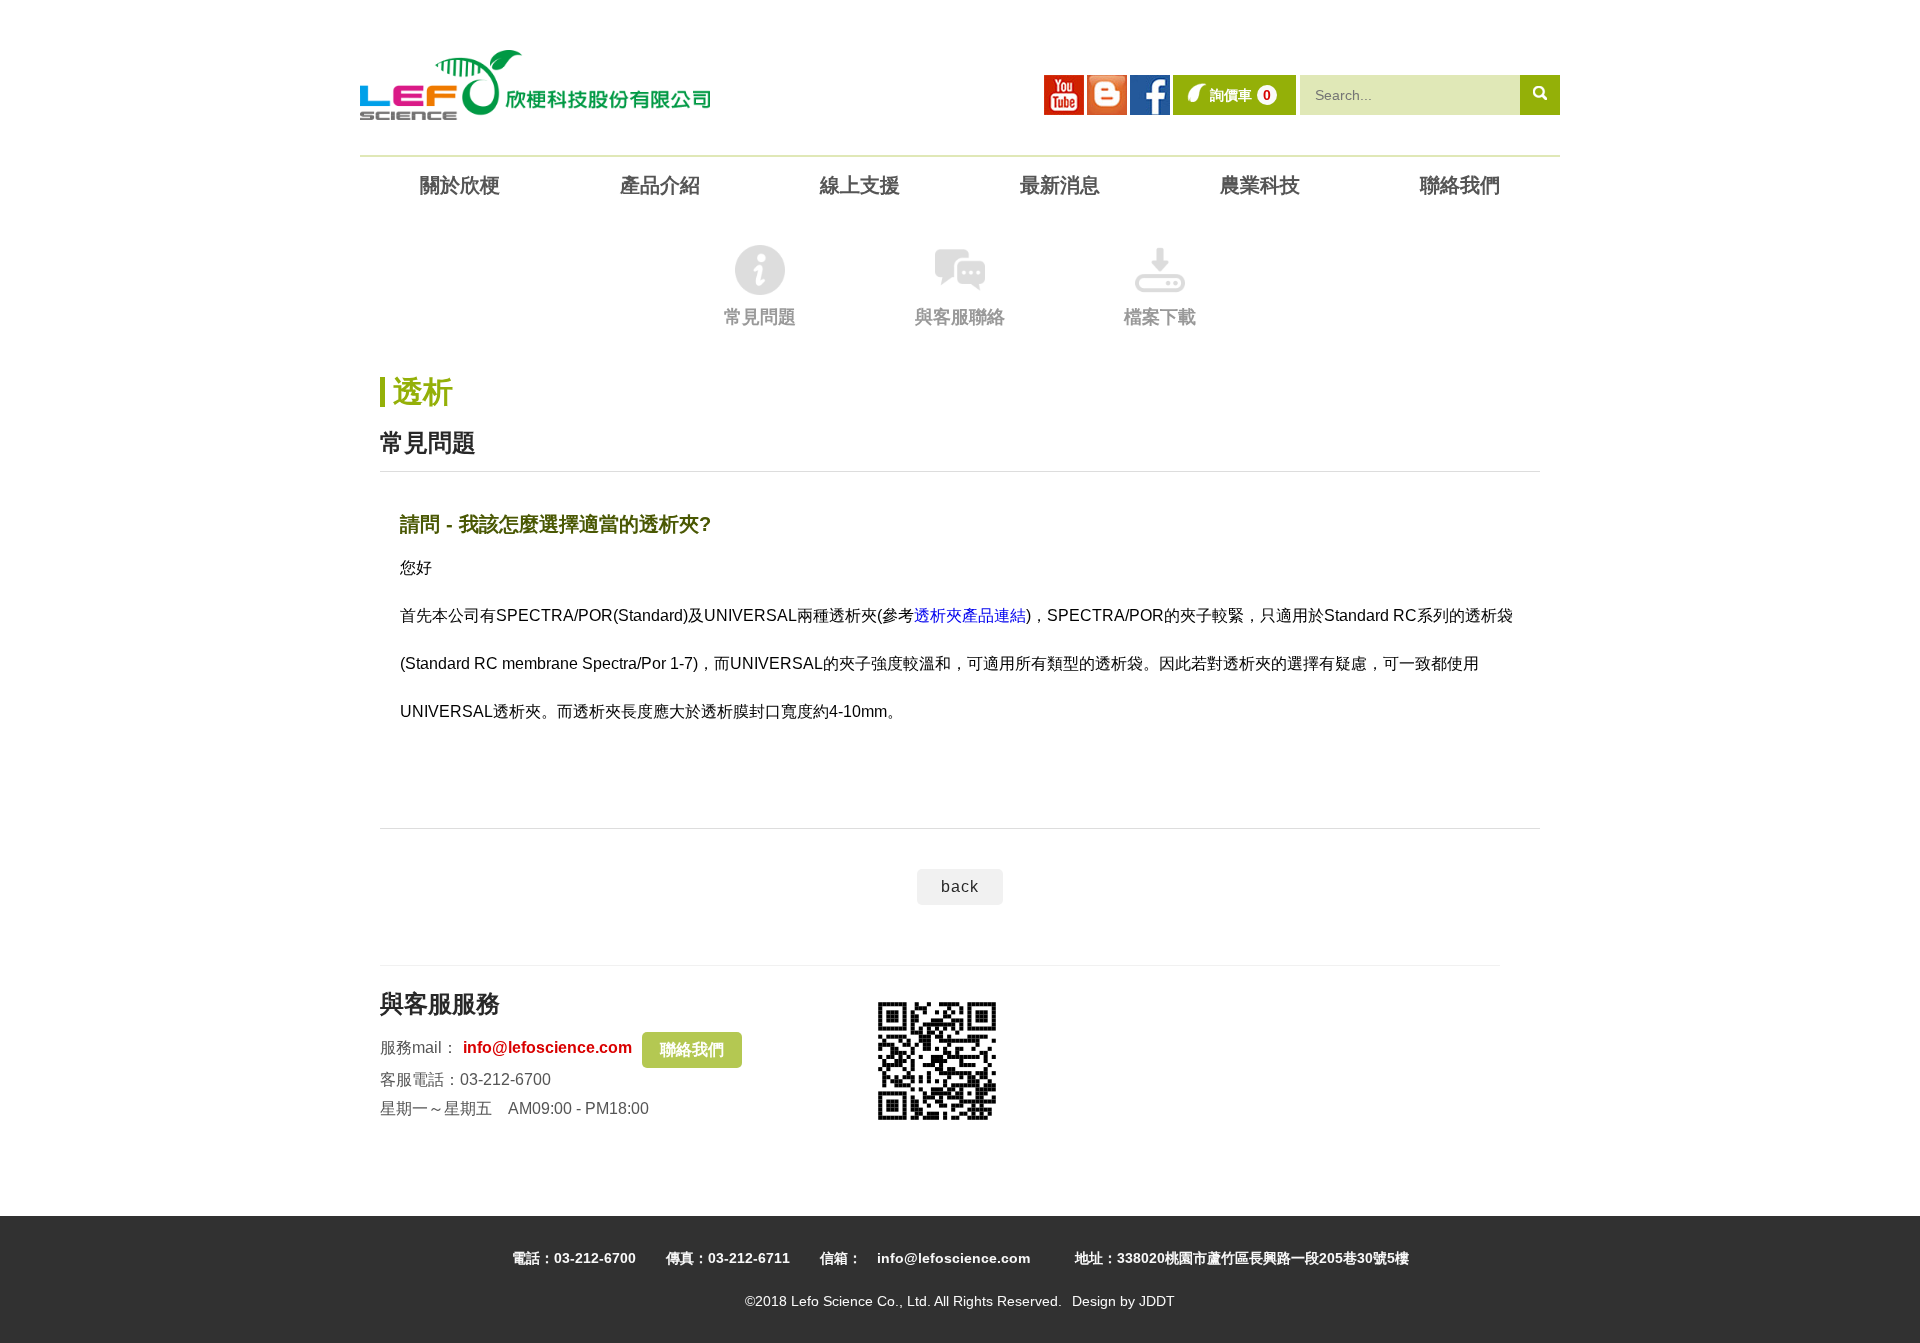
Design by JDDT (1123, 1301)
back (960, 886)
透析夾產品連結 (970, 615)
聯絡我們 (692, 1049)
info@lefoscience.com (547, 1047)
